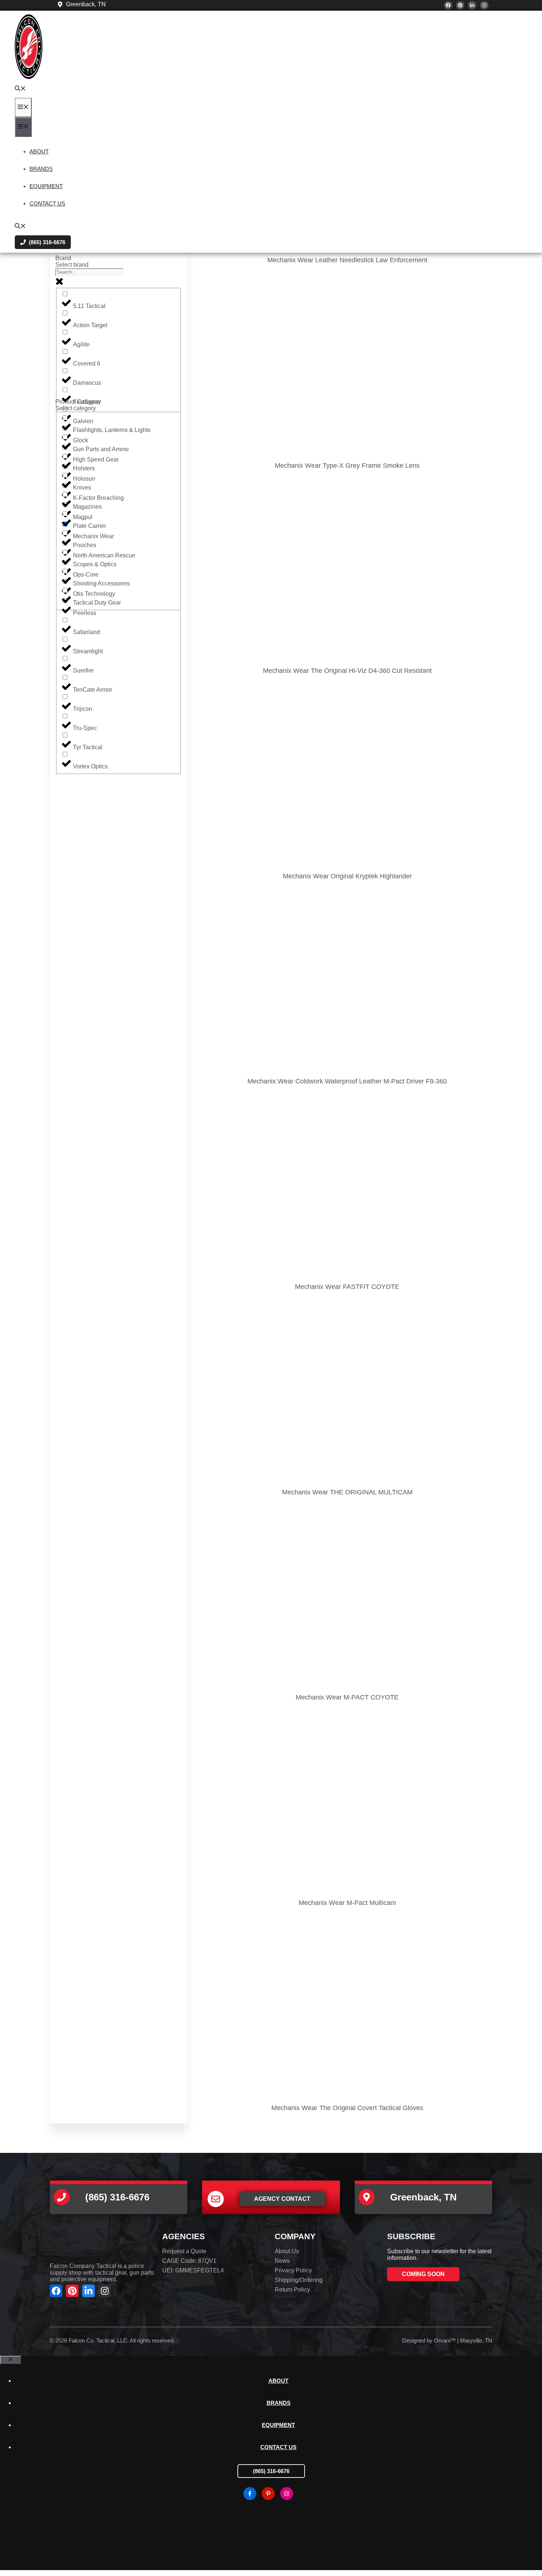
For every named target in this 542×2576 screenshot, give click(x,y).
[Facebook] (448, 5)
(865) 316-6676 (271, 2471)
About (39, 151)
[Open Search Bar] (20, 89)
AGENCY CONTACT (282, 2199)
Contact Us (47, 203)
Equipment (46, 186)
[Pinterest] (460, 5)
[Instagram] (484, 5)
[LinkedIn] (472, 5)
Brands (41, 169)
